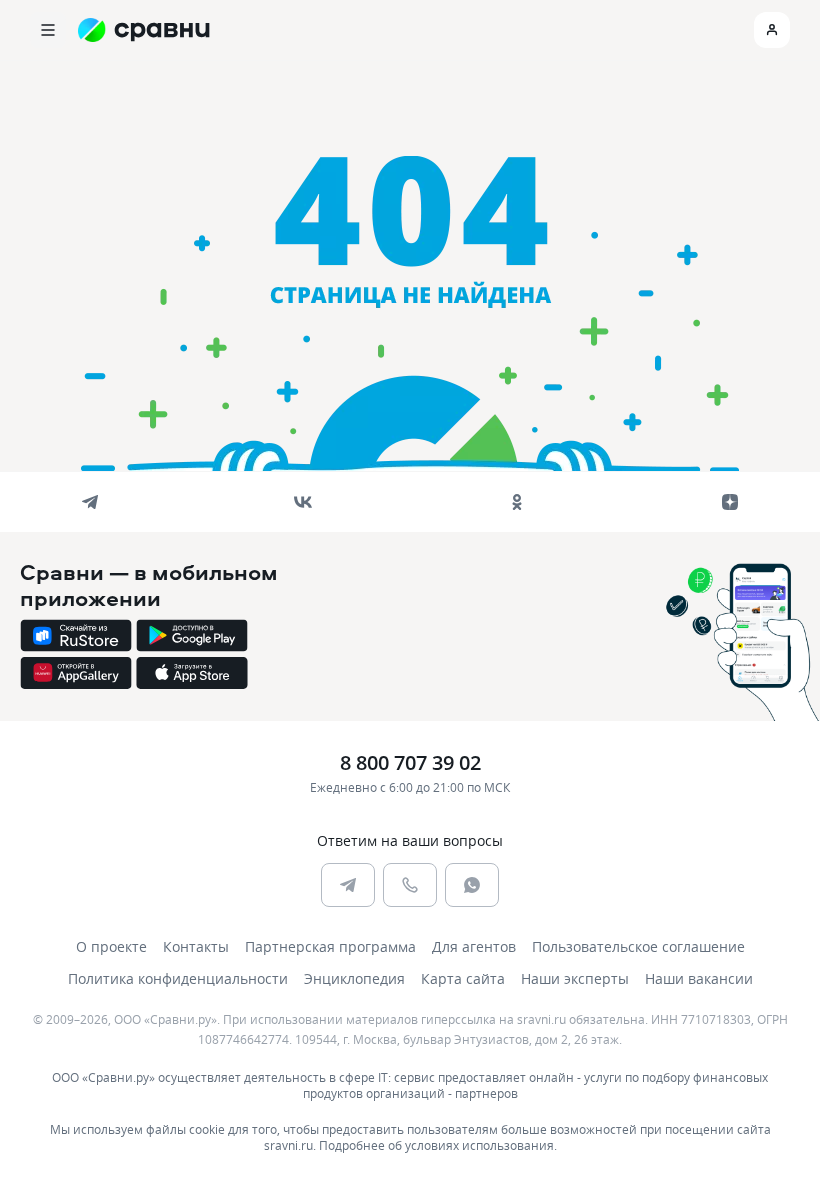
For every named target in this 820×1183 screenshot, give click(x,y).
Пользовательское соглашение (638, 946)
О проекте (111, 946)
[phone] (410, 885)
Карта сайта (463, 978)
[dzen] (730, 502)
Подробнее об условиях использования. (438, 1145)
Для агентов (474, 946)
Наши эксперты (575, 978)
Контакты (196, 946)
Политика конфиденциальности (178, 978)
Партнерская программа (330, 946)
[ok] (517, 502)
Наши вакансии (699, 978)
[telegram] (90, 502)
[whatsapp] (472, 885)
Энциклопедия (354, 978)
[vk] (303, 502)
